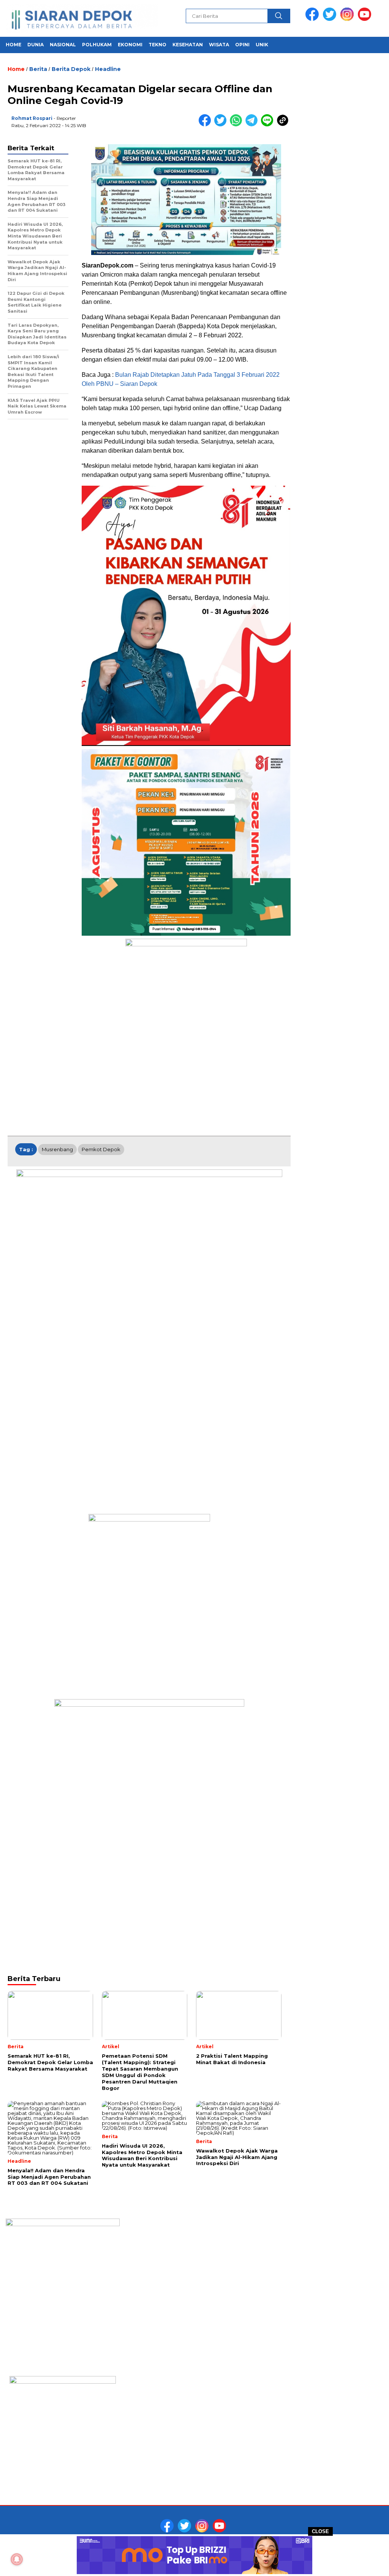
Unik (262, 45)
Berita (38, 69)
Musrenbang (57, 1149)
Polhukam (97, 45)
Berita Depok (71, 69)
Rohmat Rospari (32, 118)
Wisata (219, 45)
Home (13, 45)
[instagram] (348, 19)
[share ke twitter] (222, 125)
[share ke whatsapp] (238, 125)
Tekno (157, 45)
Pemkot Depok (101, 1149)
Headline (108, 69)
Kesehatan (188, 45)
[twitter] (331, 19)
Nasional (63, 45)
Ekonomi (130, 45)
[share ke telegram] (253, 125)
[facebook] (313, 19)
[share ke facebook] (206, 125)
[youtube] (366, 19)
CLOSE (320, 2531)
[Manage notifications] (17, 2559)
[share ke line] (269, 125)
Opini (242, 45)
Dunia (36, 45)
